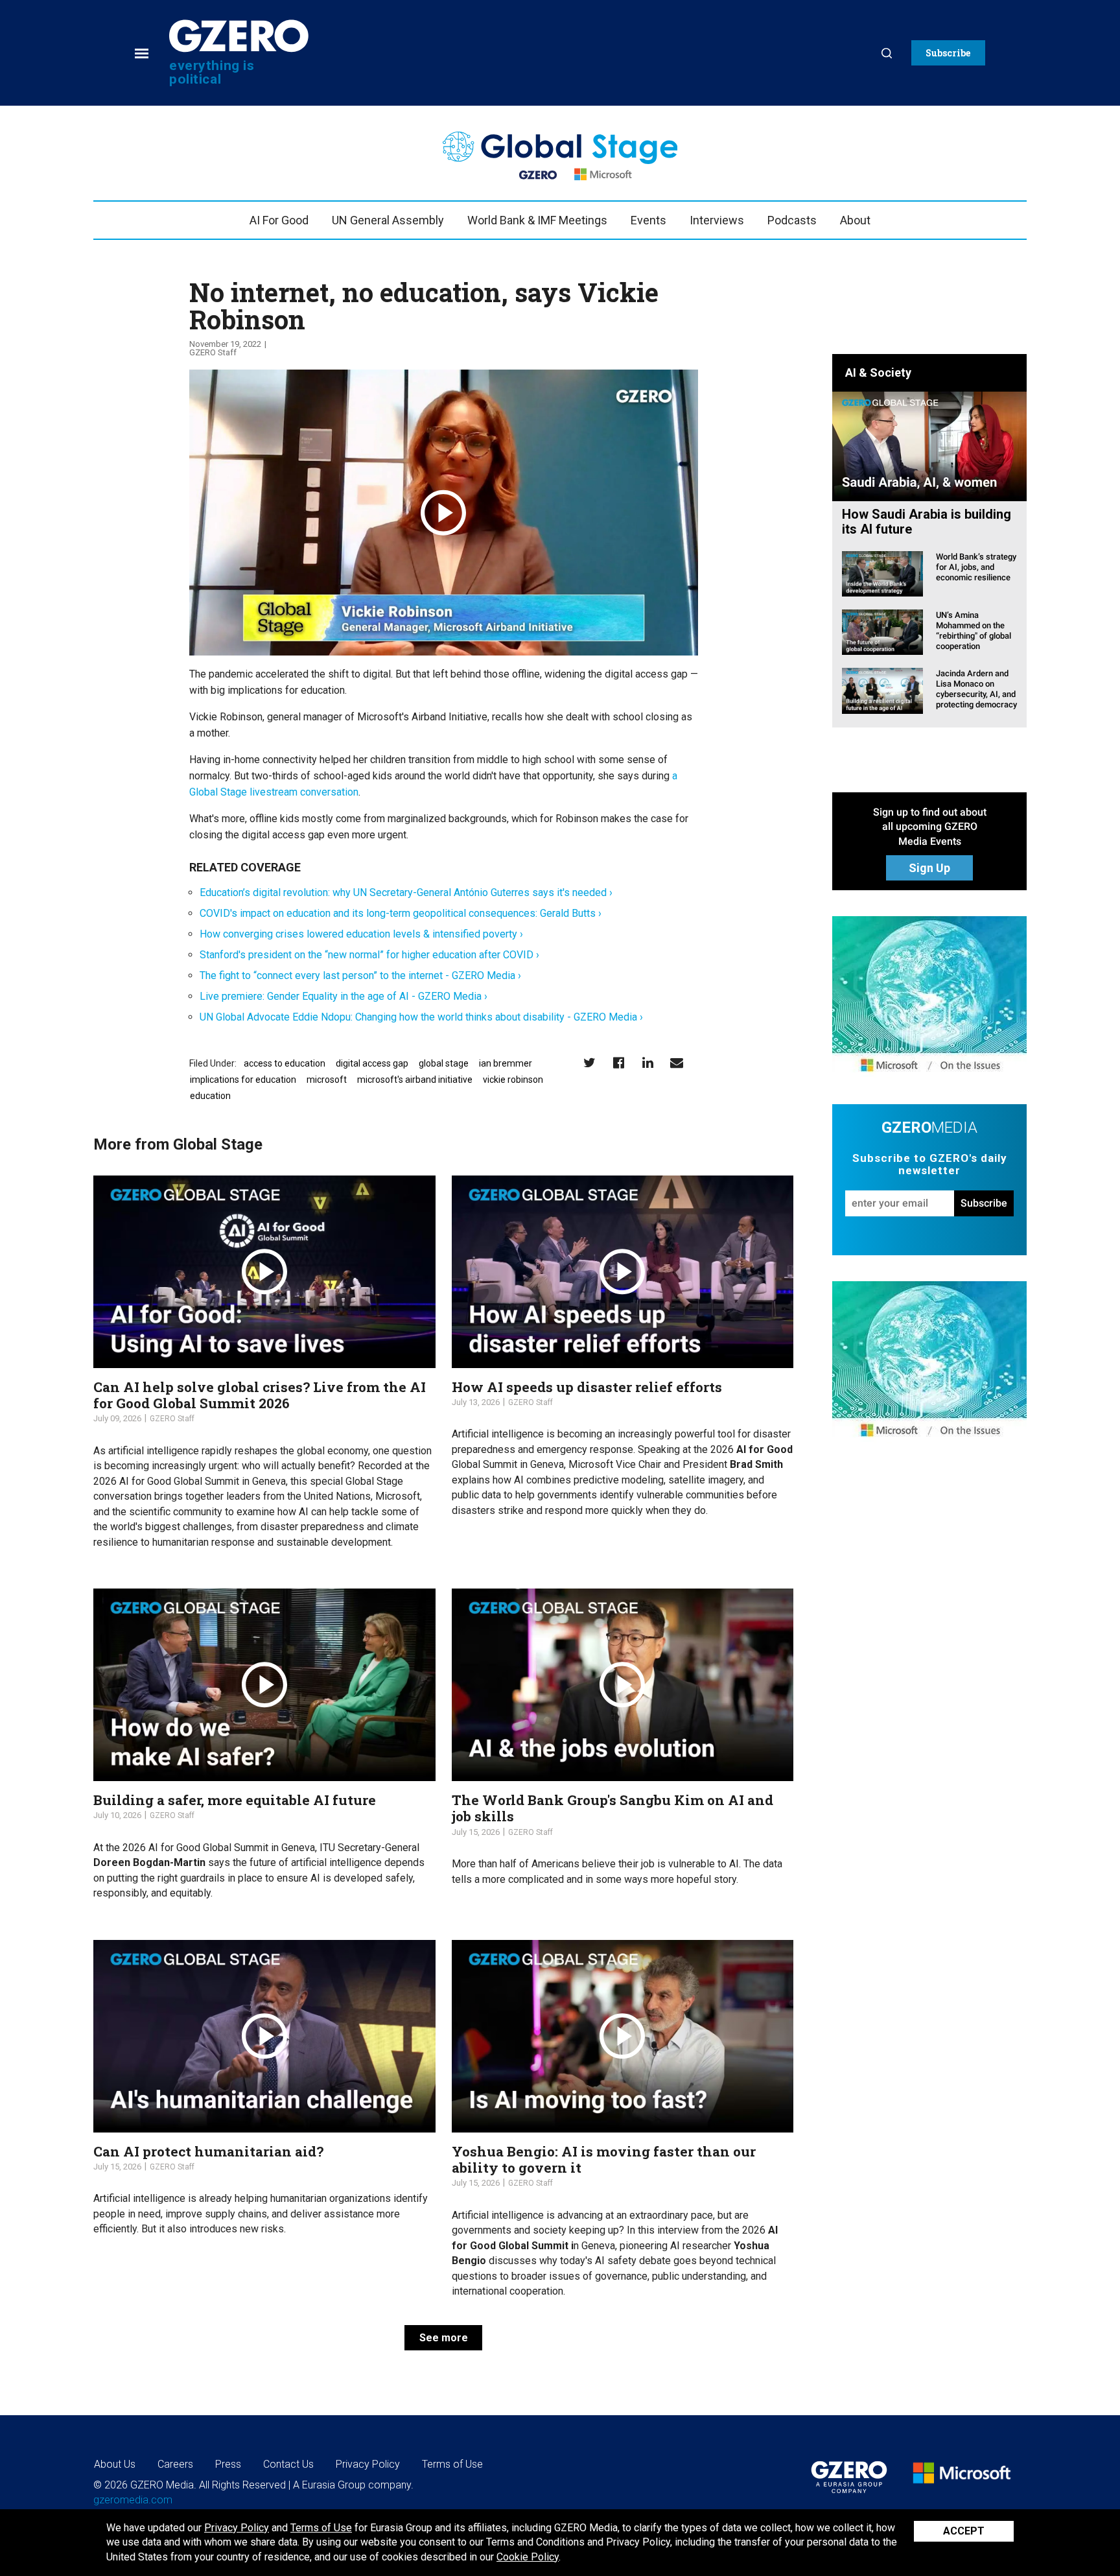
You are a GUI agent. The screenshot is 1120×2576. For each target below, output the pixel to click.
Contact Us (288, 2464)
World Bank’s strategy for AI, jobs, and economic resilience (976, 567)
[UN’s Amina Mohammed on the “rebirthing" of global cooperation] (882, 631)
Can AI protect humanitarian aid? (208, 2151)
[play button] (444, 513)
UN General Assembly (388, 220)
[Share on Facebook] (619, 1062)
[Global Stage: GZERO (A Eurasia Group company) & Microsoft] (929, 997)
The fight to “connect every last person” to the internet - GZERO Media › (360, 975)
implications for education (243, 1080)
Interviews (717, 220)
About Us (115, 2464)
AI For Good (279, 220)
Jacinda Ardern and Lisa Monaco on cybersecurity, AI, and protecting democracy (976, 689)
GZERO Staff (213, 352)
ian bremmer (506, 1063)
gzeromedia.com (133, 2500)
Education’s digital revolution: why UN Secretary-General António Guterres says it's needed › (406, 892)
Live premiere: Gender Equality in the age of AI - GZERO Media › (344, 996)
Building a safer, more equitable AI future (235, 1800)
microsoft (327, 1080)
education (210, 1096)
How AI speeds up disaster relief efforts (587, 1387)
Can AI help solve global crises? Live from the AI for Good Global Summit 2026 (260, 1395)
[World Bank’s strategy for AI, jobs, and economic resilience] (882, 573)
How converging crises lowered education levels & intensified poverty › (361, 934)
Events (648, 220)
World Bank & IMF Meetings (537, 220)
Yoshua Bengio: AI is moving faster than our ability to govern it (604, 2159)
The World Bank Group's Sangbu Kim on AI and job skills (612, 1808)
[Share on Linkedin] (648, 1062)
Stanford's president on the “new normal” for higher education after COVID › (369, 955)
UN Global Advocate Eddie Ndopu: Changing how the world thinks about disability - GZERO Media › (421, 1017)
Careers (175, 2464)
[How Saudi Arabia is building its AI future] (929, 446)
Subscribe (984, 1203)
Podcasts (792, 220)
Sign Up (929, 868)
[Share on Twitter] (589, 1062)
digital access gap (372, 1063)
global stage (444, 1063)
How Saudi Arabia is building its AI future (927, 522)
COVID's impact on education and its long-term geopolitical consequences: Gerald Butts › (401, 913)
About (855, 220)
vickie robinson (513, 1080)
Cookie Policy (528, 2557)
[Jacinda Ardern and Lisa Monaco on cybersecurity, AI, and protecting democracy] (882, 690)
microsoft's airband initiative (415, 1080)
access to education (285, 1063)
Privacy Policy (237, 2528)
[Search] (887, 53)
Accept (964, 2531)
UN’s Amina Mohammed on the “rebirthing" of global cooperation (974, 631)
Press (228, 2464)
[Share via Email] (677, 1062)
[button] (948, 53)
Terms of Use (321, 2528)
